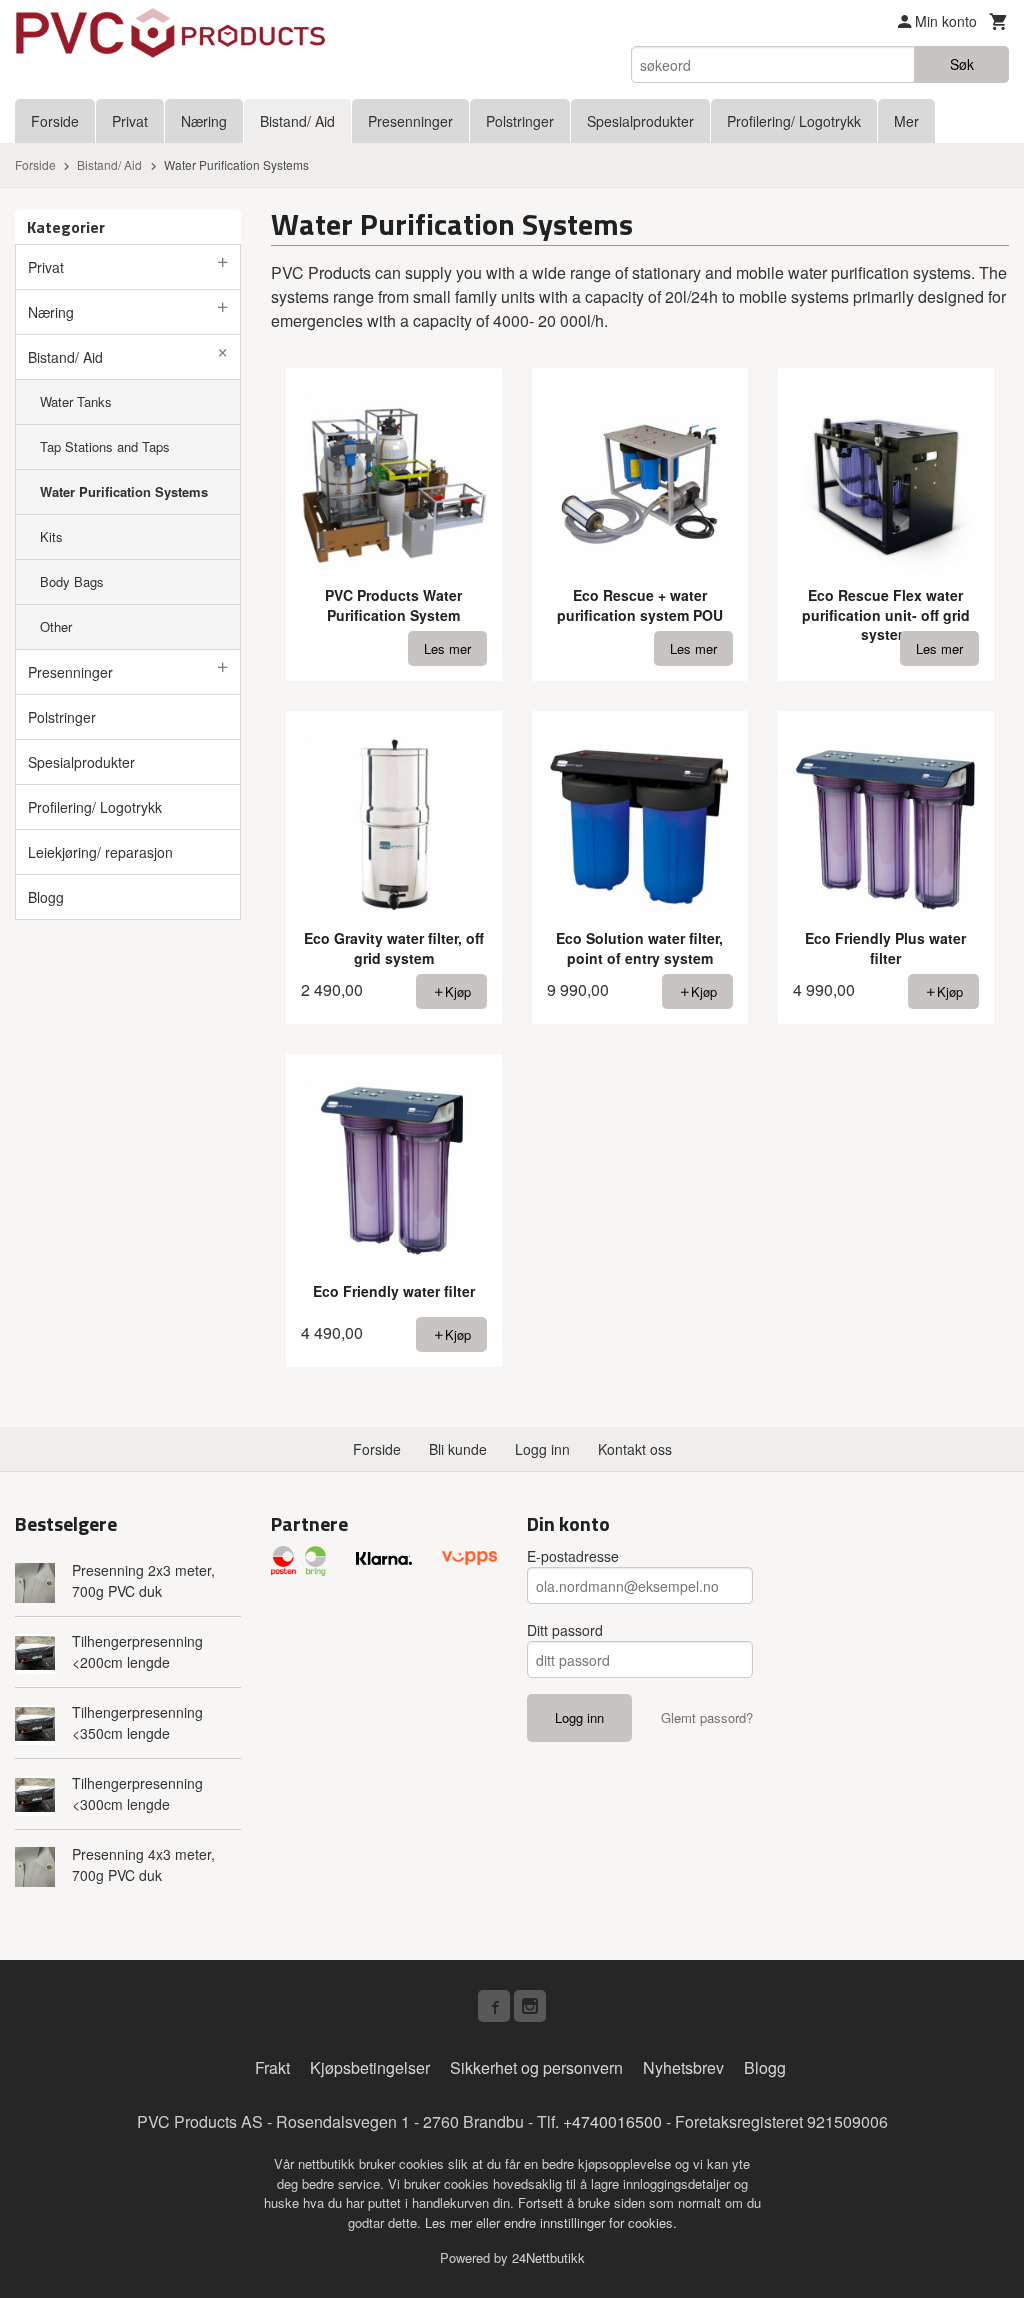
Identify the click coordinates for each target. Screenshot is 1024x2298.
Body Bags (72, 581)
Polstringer (520, 121)
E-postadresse (573, 1556)
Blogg (46, 897)
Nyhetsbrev (683, 2067)
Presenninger (410, 121)
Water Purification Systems (124, 491)
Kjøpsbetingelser (370, 2067)
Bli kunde (458, 1449)
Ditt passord (565, 1630)
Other (56, 626)
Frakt (272, 2067)
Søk (962, 64)
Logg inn (542, 1449)
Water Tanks (76, 401)
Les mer (450, 2222)
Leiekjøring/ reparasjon (100, 852)
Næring (204, 121)
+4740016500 (612, 2121)
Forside (55, 121)
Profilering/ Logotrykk (794, 121)
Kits (51, 536)
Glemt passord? (707, 1717)
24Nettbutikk (548, 2257)
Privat (130, 121)
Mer (906, 121)
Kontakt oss (635, 1449)
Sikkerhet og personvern (536, 2067)
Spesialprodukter (640, 121)
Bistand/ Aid (297, 121)
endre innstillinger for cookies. (590, 2222)
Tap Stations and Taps (105, 446)
